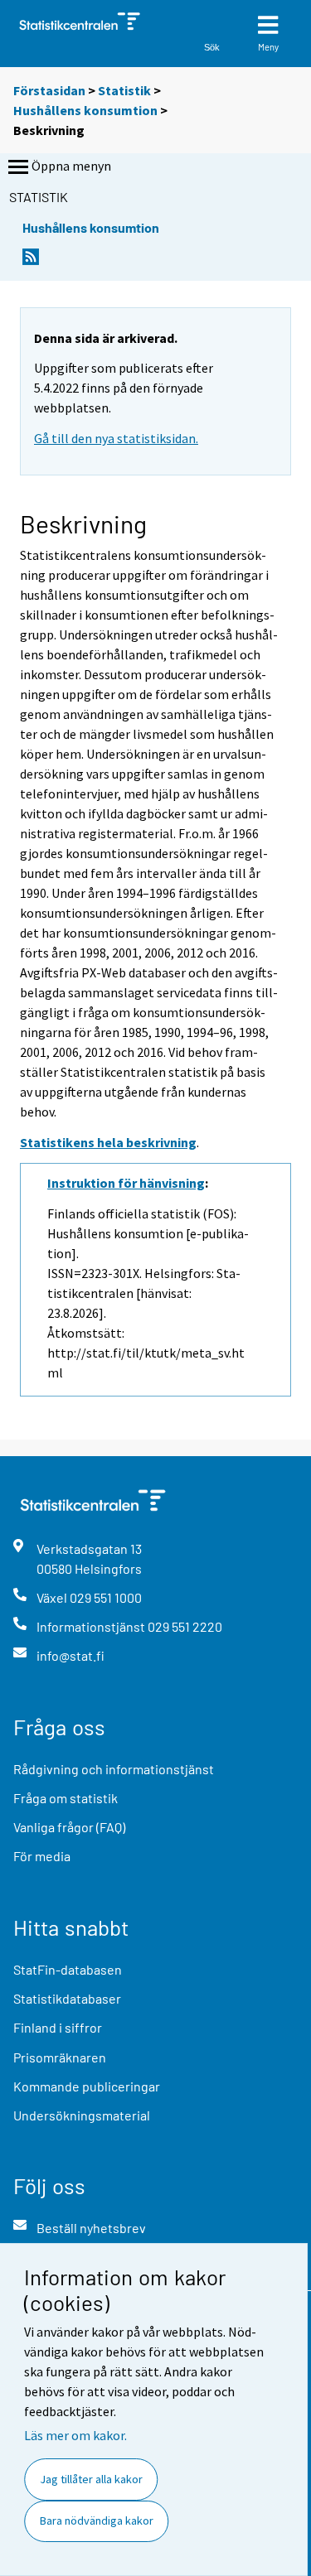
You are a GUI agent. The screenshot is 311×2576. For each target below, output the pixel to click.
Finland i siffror (58, 2027)
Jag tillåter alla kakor (91, 2479)
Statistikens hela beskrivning (108, 1142)
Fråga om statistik (66, 1798)
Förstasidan (49, 90)
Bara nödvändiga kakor (97, 2521)
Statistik (124, 90)
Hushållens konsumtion (85, 110)
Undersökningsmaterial (82, 2115)
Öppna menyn (71, 166)
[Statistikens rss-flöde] (31, 261)
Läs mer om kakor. (75, 2435)
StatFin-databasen (68, 1969)
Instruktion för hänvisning (126, 1183)
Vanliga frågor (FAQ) (69, 1827)
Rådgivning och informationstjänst (114, 1769)
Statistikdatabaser (67, 1998)
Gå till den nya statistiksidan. (116, 438)
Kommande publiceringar (87, 2086)
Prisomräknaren (60, 2057)
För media (42, 1856)
